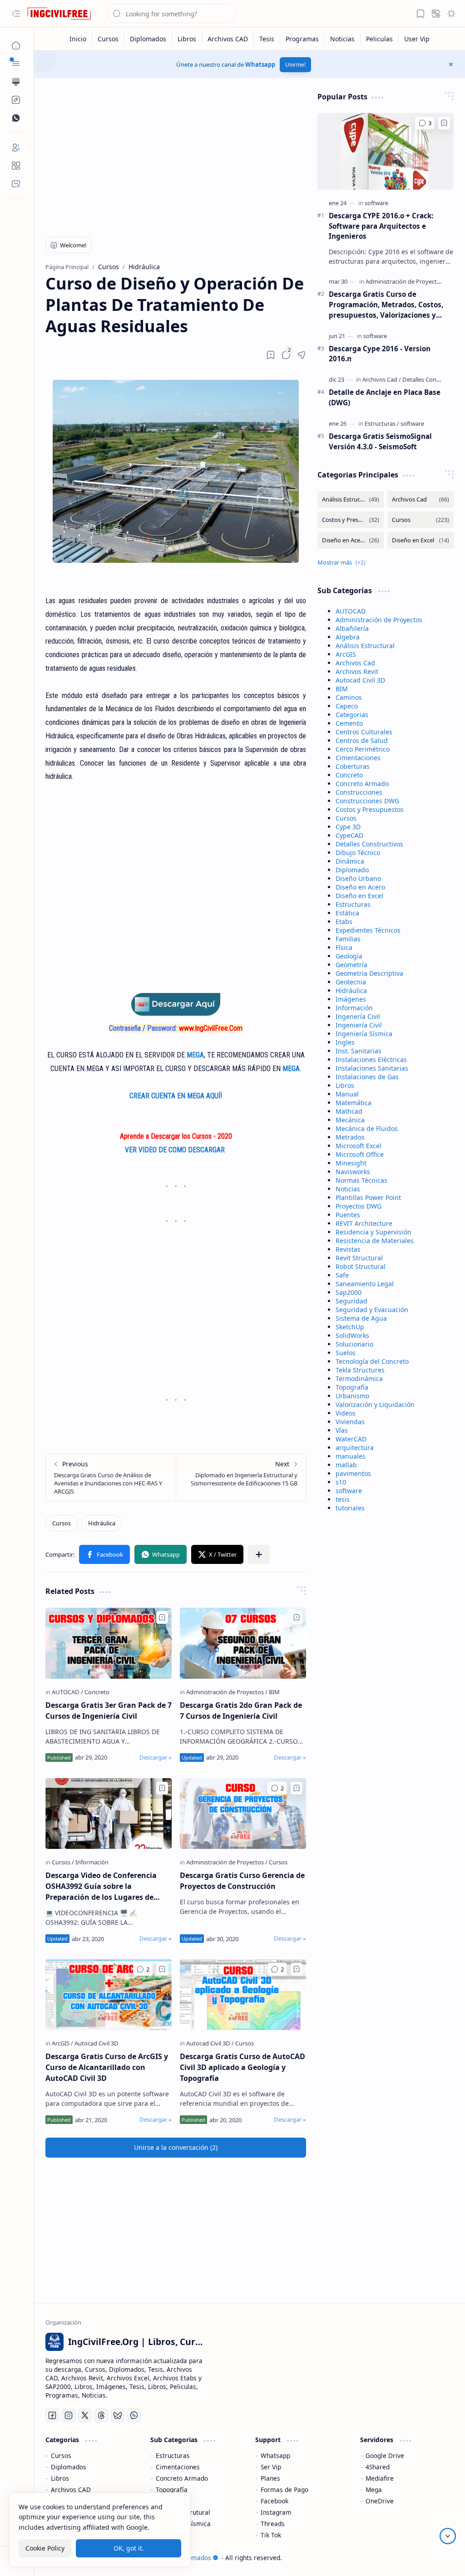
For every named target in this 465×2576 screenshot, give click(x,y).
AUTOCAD (351, 611)
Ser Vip (271, 2467)
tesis (343, 1499)
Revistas (348, 1249)
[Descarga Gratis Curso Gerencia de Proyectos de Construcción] (243, 1814)
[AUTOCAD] (67, 1692)
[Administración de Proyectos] (227, 1692)
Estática (347, 913)
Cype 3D (348, 827)
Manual (347, 1094)
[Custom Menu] (16, 100)
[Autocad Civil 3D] (96, 2043)
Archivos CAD (71, 2490)
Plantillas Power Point (368, 1197)
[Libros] (187, 39)
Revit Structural (359, 1258)
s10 (341, 1482)
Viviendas (350, 1422)
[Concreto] (97, 1692)
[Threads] (101, 2415)
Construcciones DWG (367, 801)
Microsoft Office (360, 1154)
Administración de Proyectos (379, 620)
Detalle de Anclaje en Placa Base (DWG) (385, 397)
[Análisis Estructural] (351, 499)
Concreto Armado (362, 784)
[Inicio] (78, 39)
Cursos (346, 818)
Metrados (350, 1137)
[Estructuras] (382, 423)
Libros (345, 1085)
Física (344, 947)
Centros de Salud (362, 740)
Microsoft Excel (359, 1146)
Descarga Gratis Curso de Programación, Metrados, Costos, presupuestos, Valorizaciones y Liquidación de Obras (386, 305)
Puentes (348, 1215)
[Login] (16, 147)
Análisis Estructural (365, 646)
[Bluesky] (118, 2415)
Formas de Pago (284, 2490)
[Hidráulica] (102, 1523)
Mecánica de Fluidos (367, 1128)
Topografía (352, 1387)
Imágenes (351, 999)
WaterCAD (351, 1439)
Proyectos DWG (359, 1206)
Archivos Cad (355, 663)
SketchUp (350, 1327)
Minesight (351, 1163)
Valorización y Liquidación (375, 1404)
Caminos (349, 697)
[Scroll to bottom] (448, 2536)
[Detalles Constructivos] (433, 379)
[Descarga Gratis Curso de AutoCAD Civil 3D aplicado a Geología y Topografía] (243, 1995)
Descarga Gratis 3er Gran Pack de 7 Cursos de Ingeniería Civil (109, 1711)
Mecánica (350, 1120)
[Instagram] (69, 2415)
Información (354, 1008)
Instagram (276, 2512)
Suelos (346, 1353)
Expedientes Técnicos (368, 930)
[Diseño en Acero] (351, 540)
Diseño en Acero (360, 887)
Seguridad (351, 1301)
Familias (348, 939)
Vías (342, 1430)
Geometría (351, 965)
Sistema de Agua (361, 1318)
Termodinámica (359, 1379)
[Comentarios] (277, 1788)
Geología (349, 956)
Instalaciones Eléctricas (371, 1059)
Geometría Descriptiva (369, 973)
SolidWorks (352, 1335)
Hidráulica (351, 991)
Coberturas (353, 766)
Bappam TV (437, 2558)
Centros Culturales (364, 732)
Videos (346, 1413)
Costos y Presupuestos (370, 809)
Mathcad (349, 1111)
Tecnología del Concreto (372, 1361)
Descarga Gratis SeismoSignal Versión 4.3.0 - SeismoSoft (380, 441)
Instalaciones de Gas (367, 1077)
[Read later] (271, 355)
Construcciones (359, 792)
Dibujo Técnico (358, 853)
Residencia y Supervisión (373, 1232)
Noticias (348, 1189)
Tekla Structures (360, 1370)
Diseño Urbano (358, 878)
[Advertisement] (176, 155)
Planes (270, 2478)
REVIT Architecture (364, 1223)
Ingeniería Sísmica (364, 1034)
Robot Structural (361, 1266)
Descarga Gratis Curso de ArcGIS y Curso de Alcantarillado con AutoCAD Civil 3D (107, 2067)
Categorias (352, 715)
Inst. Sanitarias (359, 1051)
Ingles (345, 1042)
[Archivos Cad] (382, 379)
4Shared (378, 2467)
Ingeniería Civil (359, 1025)
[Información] (92, 1862)
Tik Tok (271, 2535)
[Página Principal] (16, 45)
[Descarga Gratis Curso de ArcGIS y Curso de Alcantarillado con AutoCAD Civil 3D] (109, 1995)
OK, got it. (129, 2548)
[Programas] (302, 39)
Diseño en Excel (359, 896)
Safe (342, 1275)
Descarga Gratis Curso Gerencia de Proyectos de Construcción (242, 1881)
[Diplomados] (148, 39)
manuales (351, 1456)
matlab (346, 1465)
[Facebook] (52, 2415)
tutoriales (350, 1508)
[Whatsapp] (134, 2415)
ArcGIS (346, 654)
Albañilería (352, 628)
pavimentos (353, 1473)
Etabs (344, 922)
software (349, 1491)
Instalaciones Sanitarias (372, 1068)
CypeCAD (349, 835)
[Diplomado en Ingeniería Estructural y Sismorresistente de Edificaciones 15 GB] (241, 1477)
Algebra (348, 637)
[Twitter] (85, 2415)
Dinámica (350, 861)
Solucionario (354, 1344)
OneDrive (380, 2501)
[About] (16, 166)
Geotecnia (351, 982)
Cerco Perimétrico (363, 749)
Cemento (349, 723)
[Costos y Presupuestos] (351, 520)
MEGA (195, 1055)
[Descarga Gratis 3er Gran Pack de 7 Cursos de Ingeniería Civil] (109, 1643)
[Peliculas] (380, 39)
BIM (342, 689)
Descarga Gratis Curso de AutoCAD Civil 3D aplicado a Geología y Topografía (242, 2067)
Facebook (275, 2501)
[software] (376, 203)
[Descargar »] (156, 1757)
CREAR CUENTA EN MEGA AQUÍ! (176, 1096)
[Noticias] (343, 39)
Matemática (354, 1103)
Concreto (349, 775)
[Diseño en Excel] (420, 540)
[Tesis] (267, 39)
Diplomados (69, 2467)
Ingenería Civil (358, 1016)
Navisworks (353, 1172)
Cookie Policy (45, 2548)
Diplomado (352, 870)
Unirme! (295, 65)
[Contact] (16, 184)
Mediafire (380, 2478)
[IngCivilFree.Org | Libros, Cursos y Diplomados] (59, 14)
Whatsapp (260, 64)
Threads (273, 2524)
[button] (16, 14)
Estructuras (353, 904)
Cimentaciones (358, 758)
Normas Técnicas (361, 1180)
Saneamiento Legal (365, 1284)
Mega (374, 2490)
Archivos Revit (357, 671)
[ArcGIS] (62, 2043)
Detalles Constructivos (369, 844)
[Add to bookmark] (162, 1617)
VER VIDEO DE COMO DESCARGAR (176, 1150)
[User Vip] (417, 39)
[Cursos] (108, 39)
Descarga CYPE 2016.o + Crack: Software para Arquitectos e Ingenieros (381, 226)
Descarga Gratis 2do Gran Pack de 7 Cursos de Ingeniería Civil (241, 1711)
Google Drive (385, 2456)
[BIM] (274, 1692)
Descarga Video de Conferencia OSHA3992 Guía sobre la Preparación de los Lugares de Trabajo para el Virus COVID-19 (101, 1886)
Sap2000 (349, 1292)
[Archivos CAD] (228, 39)
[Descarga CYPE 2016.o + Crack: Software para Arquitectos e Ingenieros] (386, 151)
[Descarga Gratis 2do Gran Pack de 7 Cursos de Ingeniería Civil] (243, 1643)
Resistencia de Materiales (375, 1241)
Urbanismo (352, 1396)
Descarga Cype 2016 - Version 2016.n (380, 354)
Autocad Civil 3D (360, 680)
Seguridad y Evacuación (372, 1310)
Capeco (347, 706)
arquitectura (355, 1448)
